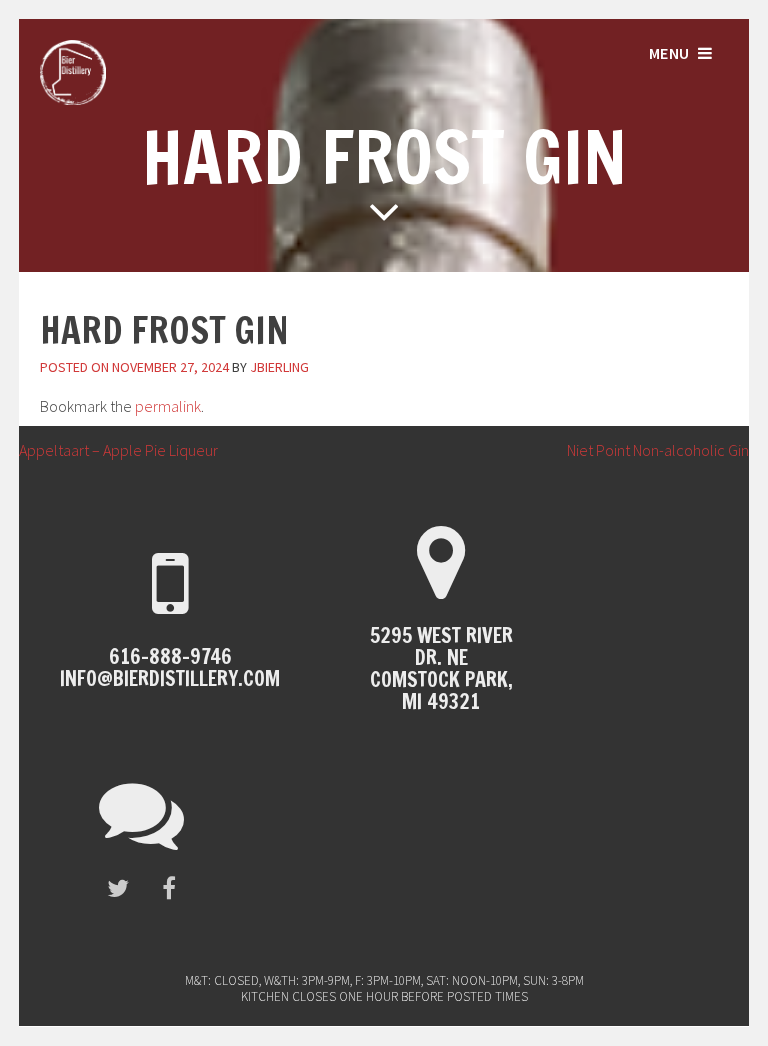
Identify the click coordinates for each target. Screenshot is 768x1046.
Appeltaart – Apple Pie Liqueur (109, 450)
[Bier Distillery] (73, 99)
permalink (168, 406)
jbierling (279, 367)
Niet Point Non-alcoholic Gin (667, 450)
